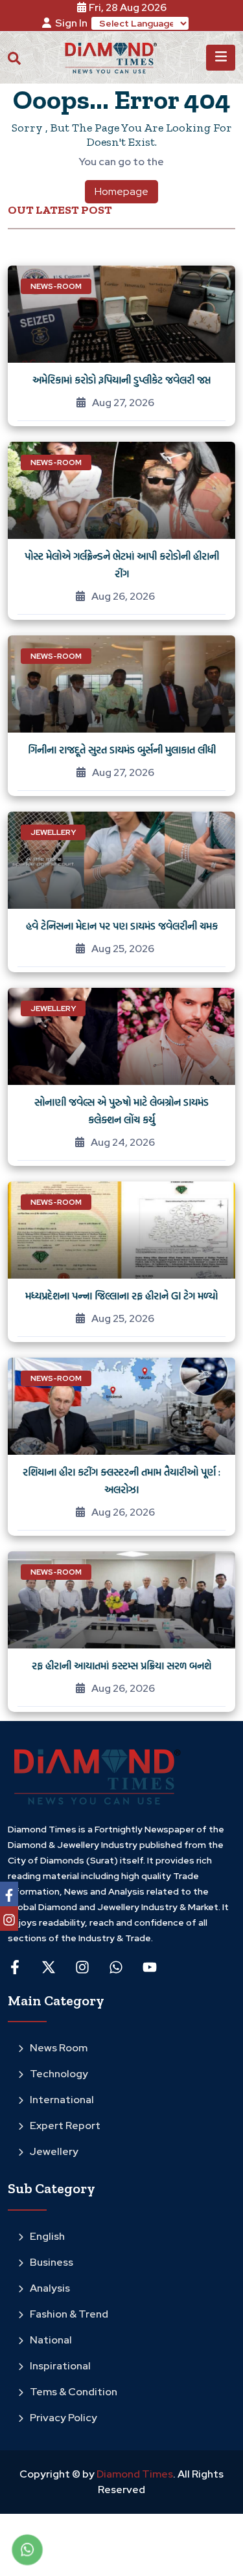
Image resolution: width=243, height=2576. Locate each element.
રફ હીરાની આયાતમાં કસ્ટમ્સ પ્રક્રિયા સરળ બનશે (121, 1665)
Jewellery (54, 2151)
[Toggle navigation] (221, 58)
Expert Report (65, 2126)
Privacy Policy (64, 2418)
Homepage (121, 191)
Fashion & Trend (69, 2314)
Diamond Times (134, 2474)
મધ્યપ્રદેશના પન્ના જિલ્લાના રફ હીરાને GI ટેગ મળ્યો (121, 1295)
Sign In (71, 23)
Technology (59, 2074)
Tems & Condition (74, 2392)
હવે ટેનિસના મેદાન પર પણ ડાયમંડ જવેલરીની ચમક (122, 926)
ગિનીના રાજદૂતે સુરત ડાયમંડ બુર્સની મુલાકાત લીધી (122, 749)
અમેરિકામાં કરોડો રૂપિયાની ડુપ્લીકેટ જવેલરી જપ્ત (121, 380)
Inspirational (60, 2366)
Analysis (50, 2288)
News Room (59, 2048)
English (47, 2236)
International (62, 2100)
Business (52, 2262)
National (51, 2340)
